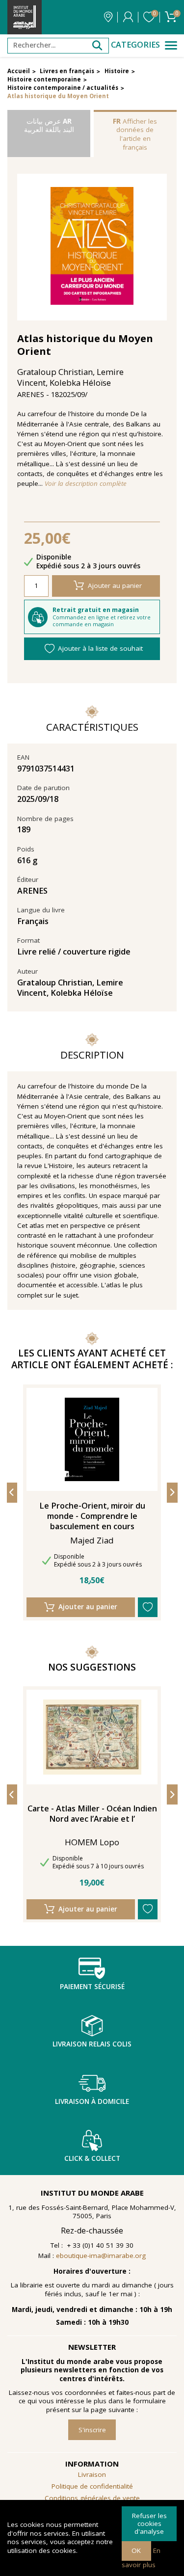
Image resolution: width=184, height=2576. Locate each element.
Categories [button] (135, 45)
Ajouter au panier (115, 585)
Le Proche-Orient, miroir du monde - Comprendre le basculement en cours (92, 1516)
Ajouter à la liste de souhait (100, 648)
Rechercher (97, 46)
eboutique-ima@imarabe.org (101, 2256)
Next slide (172, 1493)
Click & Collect (92, 2158)
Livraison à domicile (92, 2101)
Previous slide (12, 1493)
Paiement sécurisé (92, 1987)
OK (136, 2550)
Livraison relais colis (92, 2044)
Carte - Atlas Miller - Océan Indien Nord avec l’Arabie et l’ (92, 1814)
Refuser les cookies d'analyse (149, 2523)
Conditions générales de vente (92, 2498)
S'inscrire (92, 2430)
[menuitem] (92, 2498)
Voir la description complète (86, 484)
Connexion (128, 17)
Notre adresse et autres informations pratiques (108, 17)
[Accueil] (25, 17)
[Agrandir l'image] (92, 247)
